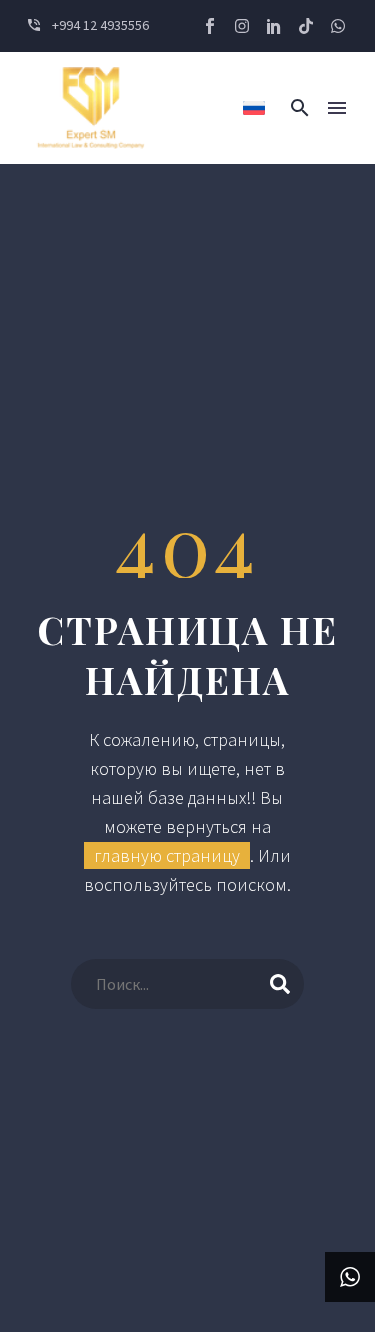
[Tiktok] (306, 26)
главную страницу (167, 855)
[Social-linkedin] (274, 26)
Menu (337, 108)
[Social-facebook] (210, 26)
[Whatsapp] (338, 26)
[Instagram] (242, 26)
